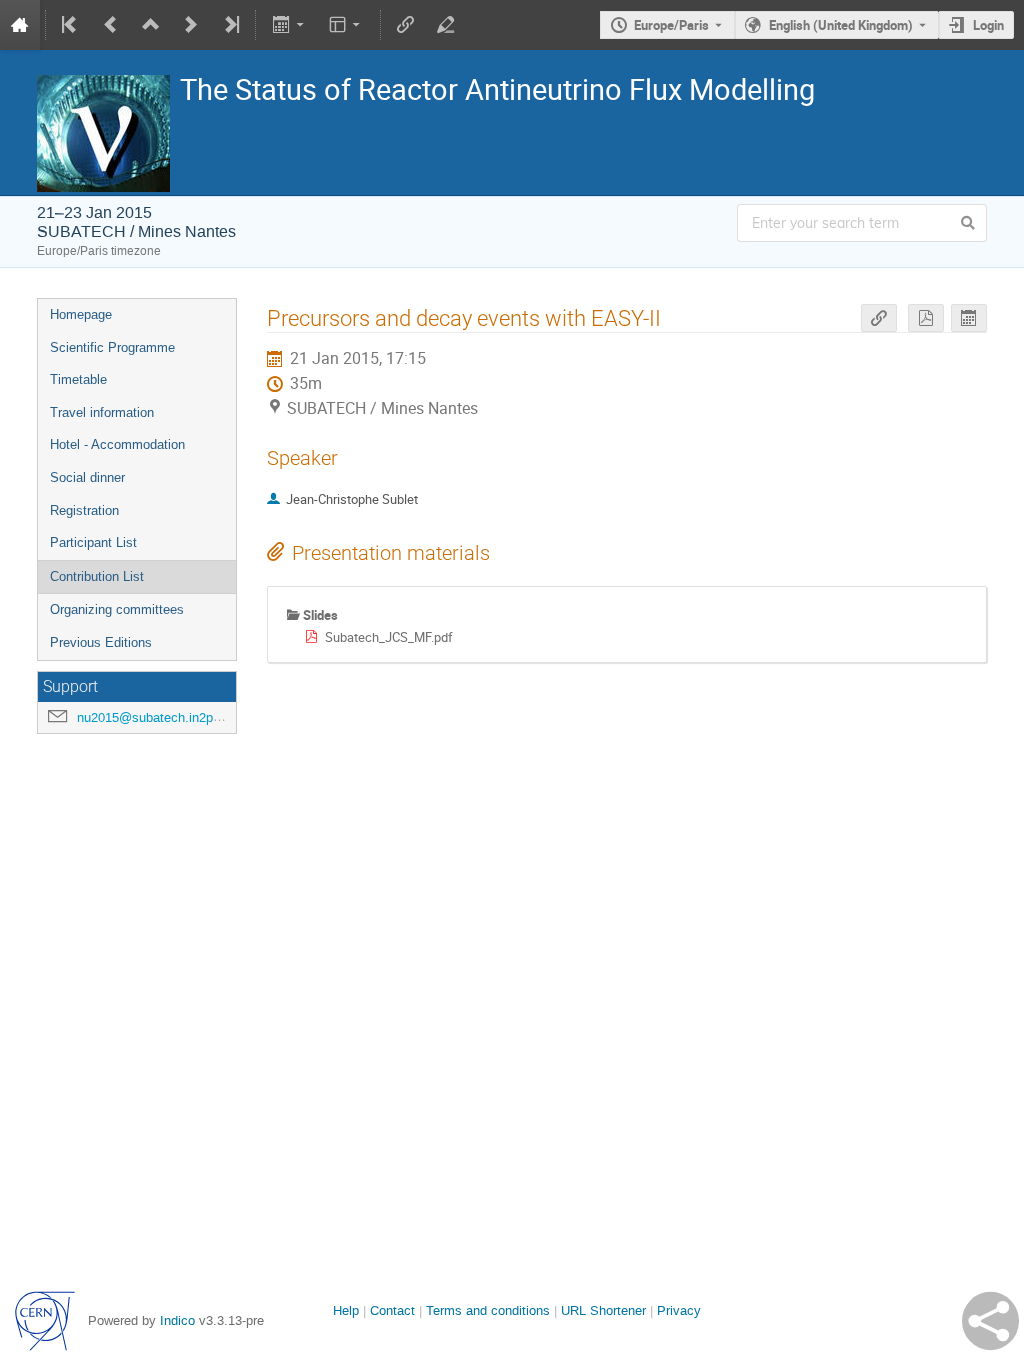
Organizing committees (117, 609)
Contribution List (97, 576)
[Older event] (111, 25)
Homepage (81, 314)
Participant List (93, 542)
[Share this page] (990, 1321)
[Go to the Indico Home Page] (20, 25)
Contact (392, 1310)
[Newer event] (191, 25)
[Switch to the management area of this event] (446, 25)
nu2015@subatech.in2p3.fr (154, 717)
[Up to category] (151, 25)
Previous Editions (101, 642)
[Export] (289, 25)
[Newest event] (230, 25)
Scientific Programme (112, 347)
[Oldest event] (71, 25)
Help (346, 1310)
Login (988, 25)
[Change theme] (346, 25)
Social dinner (87, 477)
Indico (177, 1320)
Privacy (679, 1310)
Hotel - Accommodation (117, 444)
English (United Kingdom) (841, 25)
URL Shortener (603, 1310)
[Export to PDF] (926, 318)
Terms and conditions (488, 1310)
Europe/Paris (671, 25)
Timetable (78, 379)
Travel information (102, 412)
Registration (84, 510)
